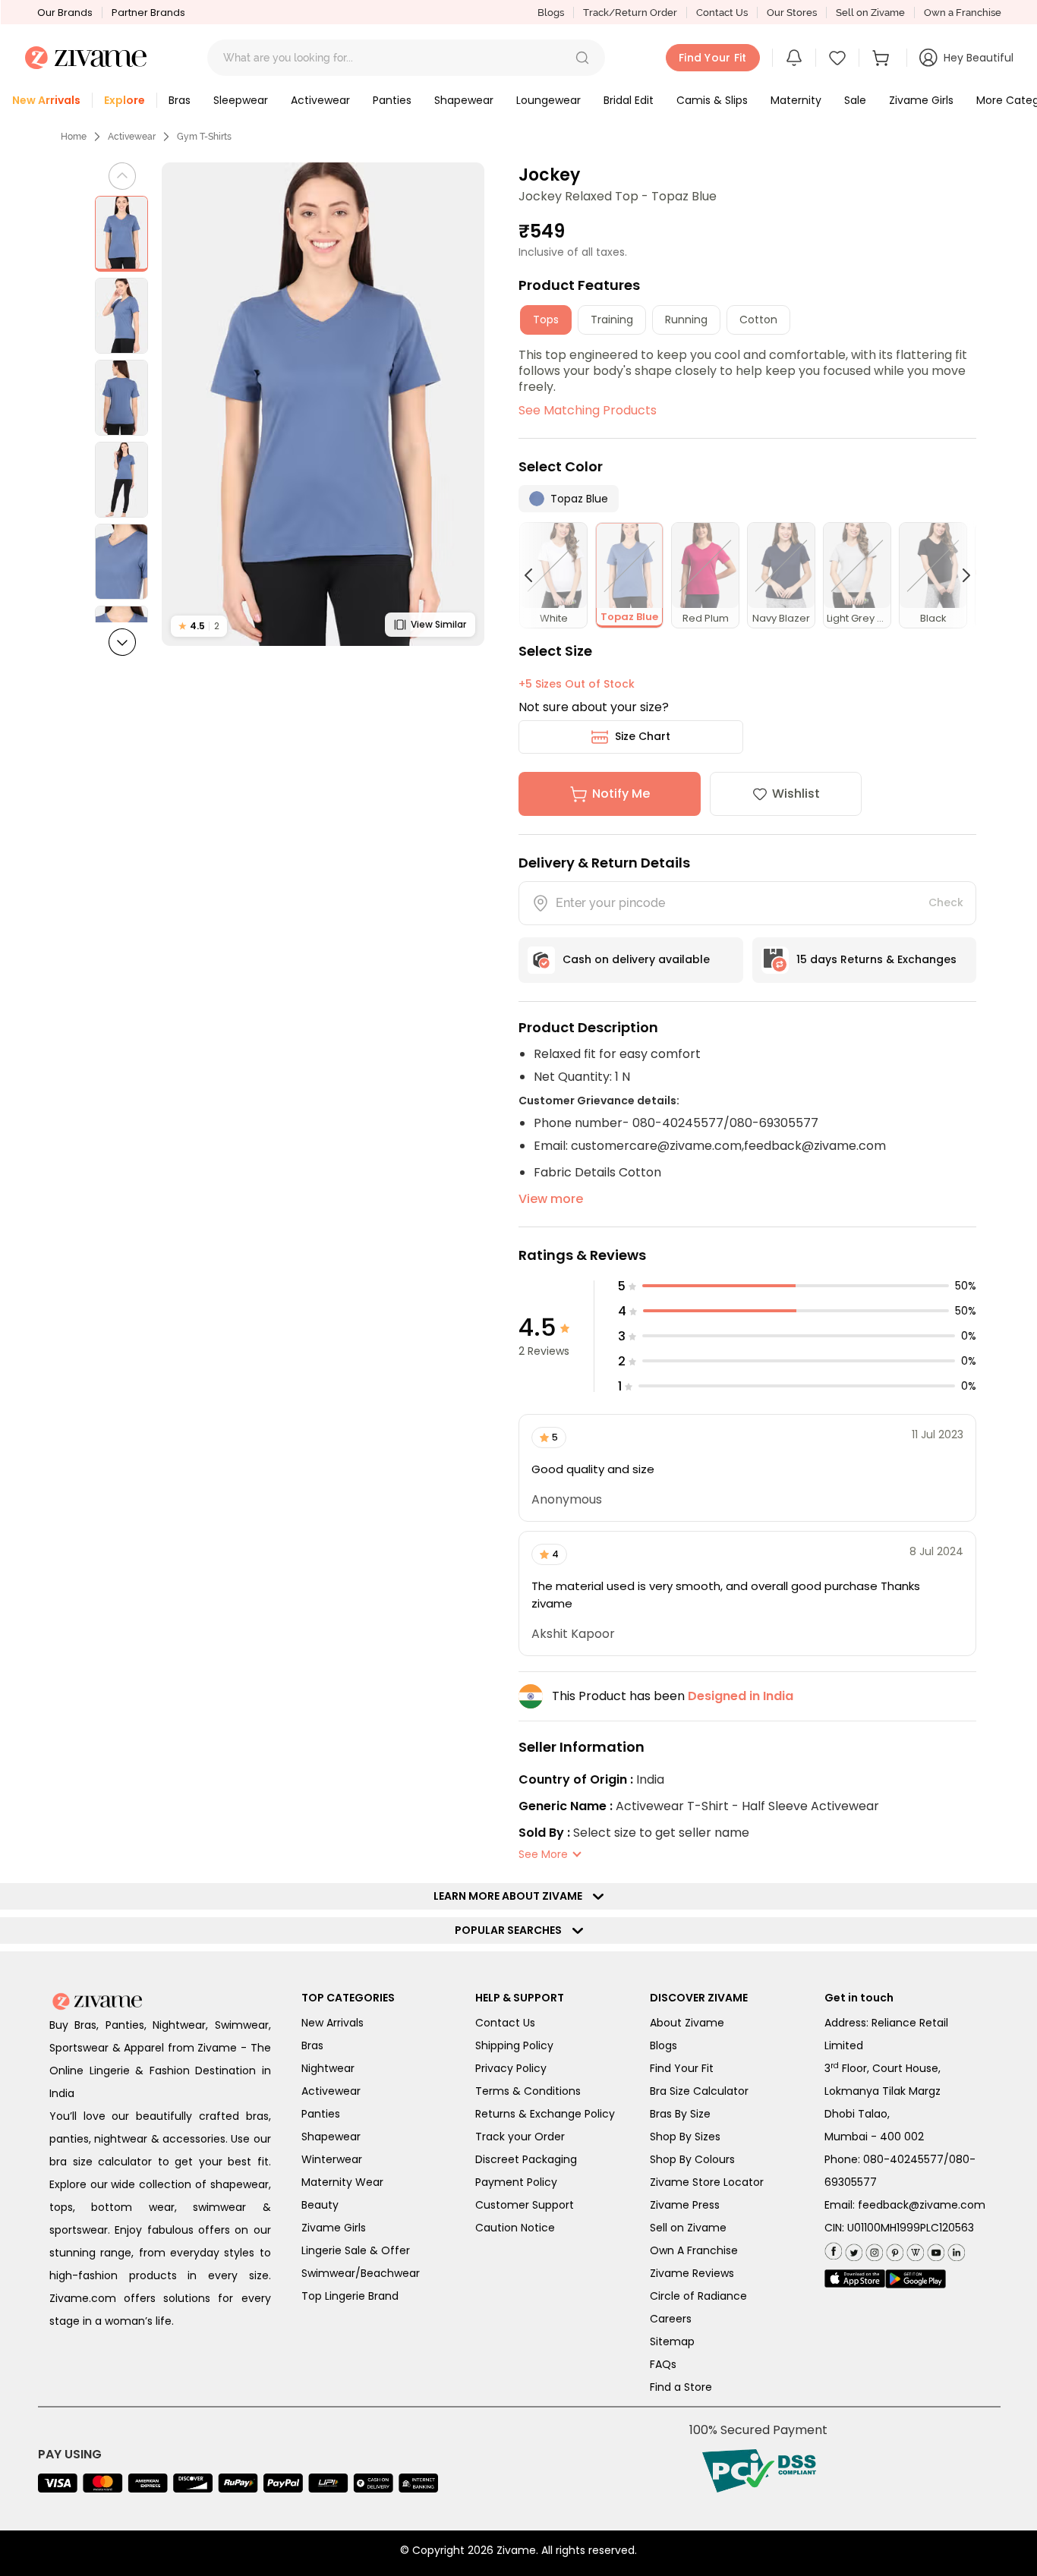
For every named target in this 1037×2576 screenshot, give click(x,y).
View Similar (438, 624)
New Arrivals (333, 2023)
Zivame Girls (334, 2228)
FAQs (663, 2364)
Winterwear (332, 2159)
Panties (321, 2114)
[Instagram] (873, 2249)
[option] (121, 234)
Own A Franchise (694, 2250)
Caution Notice (515, 2228)
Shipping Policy (514, 2045)
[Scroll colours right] (960, 575)
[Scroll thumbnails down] (122, 642)
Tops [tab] (546, 320)
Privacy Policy (511, 2068)
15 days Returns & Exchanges (876, 959)
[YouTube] (934, 2249)
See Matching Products (588, 410)
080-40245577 (903, 2159)
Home (74, 137)
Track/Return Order (630, 13)
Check (946, 902)
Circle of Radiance (698, 2296)
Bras (312, 2045)
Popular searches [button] (512, 1930)
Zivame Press (685, 2205)
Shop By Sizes (685, 2137)
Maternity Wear (342, 2182)
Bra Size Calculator (699, 2091)
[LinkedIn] (955, 2249)
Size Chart (643, 736)
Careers (671, 2319)
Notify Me (621, 794)
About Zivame (687, 2023)
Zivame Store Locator (707, 2182)
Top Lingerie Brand (350, 2296)
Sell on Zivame (870, 13)
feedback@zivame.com (922, 2205)
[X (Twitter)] (852, 2249)
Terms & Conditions (528, 2091)
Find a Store (681, 2387)
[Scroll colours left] (535, 575)
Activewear (132, 137)
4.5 (199, 626)
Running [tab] (686, 320)
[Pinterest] (893, 2249)
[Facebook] (833, 2250)
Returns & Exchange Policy (545, 2114)
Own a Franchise (963, 13)
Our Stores (792, 13)
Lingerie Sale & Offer (356, 2250)
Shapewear (331, 2137)
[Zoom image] (323, 404)
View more (551, 1199)
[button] (582, 58)
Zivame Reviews (692, 2273)
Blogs (551, 13)
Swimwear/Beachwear (361, 2273)
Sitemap (672, 2341)
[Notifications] (794, 58)
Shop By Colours (692, 2159)
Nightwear (328, 2068)
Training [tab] (612, 320)
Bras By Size (680, 2114)
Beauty (320, 2205)
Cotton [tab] (758, 320)
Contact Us (722, 13)
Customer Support (525, 2205)
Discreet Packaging (526, 2159)
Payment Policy (516, 2182)
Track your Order (520, 2137)
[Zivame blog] (914, 2249)
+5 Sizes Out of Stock (577, 684)
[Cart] (883, 58)
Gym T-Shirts (204, 137)
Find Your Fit (682, 2068)
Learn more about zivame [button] (511, 1896)
